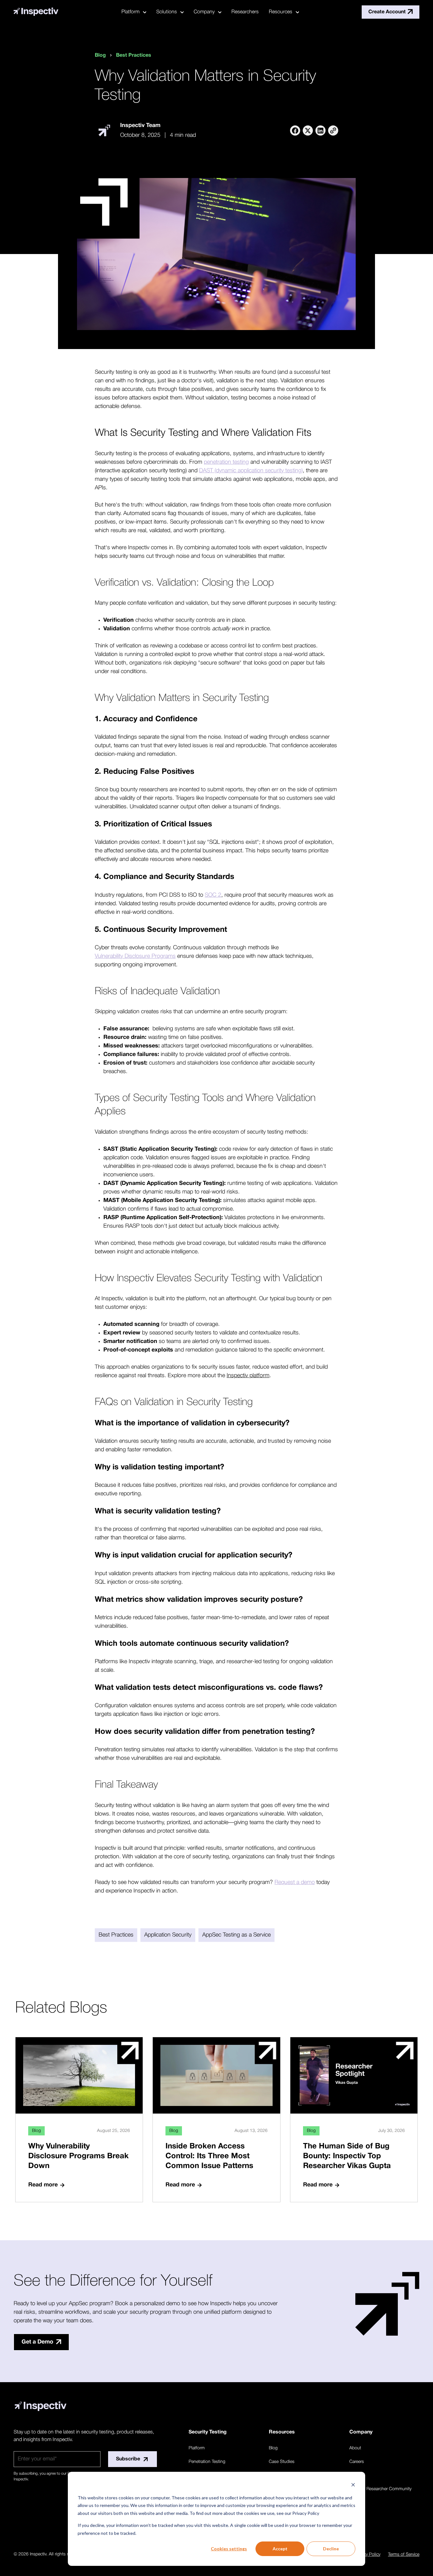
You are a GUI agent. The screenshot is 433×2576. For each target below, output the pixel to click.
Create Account (387, 12)
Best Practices (134, 55)
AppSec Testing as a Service (236, 1935)
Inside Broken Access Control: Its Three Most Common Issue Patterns (209, 2156)
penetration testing (226, 462)
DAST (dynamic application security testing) (251, 471)
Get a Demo (37, 2342)
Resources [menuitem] (281, 12)
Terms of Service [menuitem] (404, 2555)
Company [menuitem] (204, 12)
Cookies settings (229, 2549)
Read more (43, 2185)
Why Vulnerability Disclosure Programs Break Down (78, 2156)
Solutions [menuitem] (167, 12)
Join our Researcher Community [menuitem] (380, 2489)
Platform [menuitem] (130, 12)
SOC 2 (213, 895)
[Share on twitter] (308, 130)
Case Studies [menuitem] (282, 2462)
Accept (280, 2549)
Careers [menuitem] (357, 2462)
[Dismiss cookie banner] (353, 2486)
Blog (100, 55)
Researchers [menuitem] (245, 12)
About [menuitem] (355, 2448)
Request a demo (295, 1882)
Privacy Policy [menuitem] (367, 2555)
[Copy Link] (333, 130)
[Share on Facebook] (295, 130)
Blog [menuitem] (273, 2448)
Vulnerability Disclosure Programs (135, 956)
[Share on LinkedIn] (320, 130)
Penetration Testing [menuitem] (207, 2462)
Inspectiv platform (248, 1376)
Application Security (168, 1935)
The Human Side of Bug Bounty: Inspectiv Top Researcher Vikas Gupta (347, 2156)
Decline (331, 2549)
